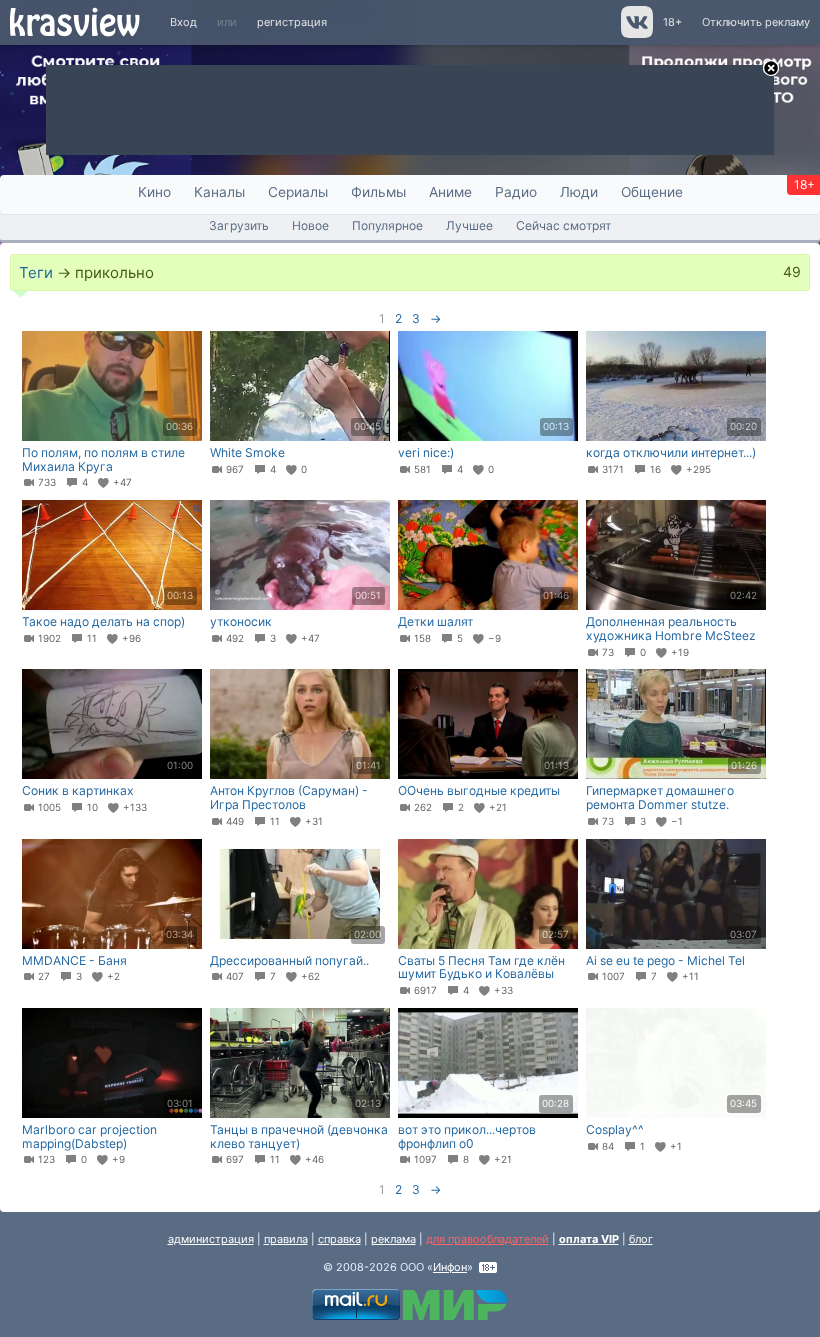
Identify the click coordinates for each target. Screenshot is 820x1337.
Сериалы (298, 192)
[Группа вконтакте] (635, 34)
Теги (36, 272)
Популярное (387, 225)
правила (286, 1239)
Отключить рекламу (756, 22)
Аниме (450, 192)
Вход (183, 22)
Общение (652, 192)
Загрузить (239, 225)
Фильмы (378, 192)
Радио (516, 192)
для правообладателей (487, 1239)
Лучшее (469, 225)
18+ (672, 22)
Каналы (219, 192)
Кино (154, 192)
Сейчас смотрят (563, 225)
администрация (211, 1239)
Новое (310, 225)
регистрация (292, 22)
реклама (393, 1239)
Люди (579, 192)
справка (339, 1239)
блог (641, 1239)
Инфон (450, 1267)
